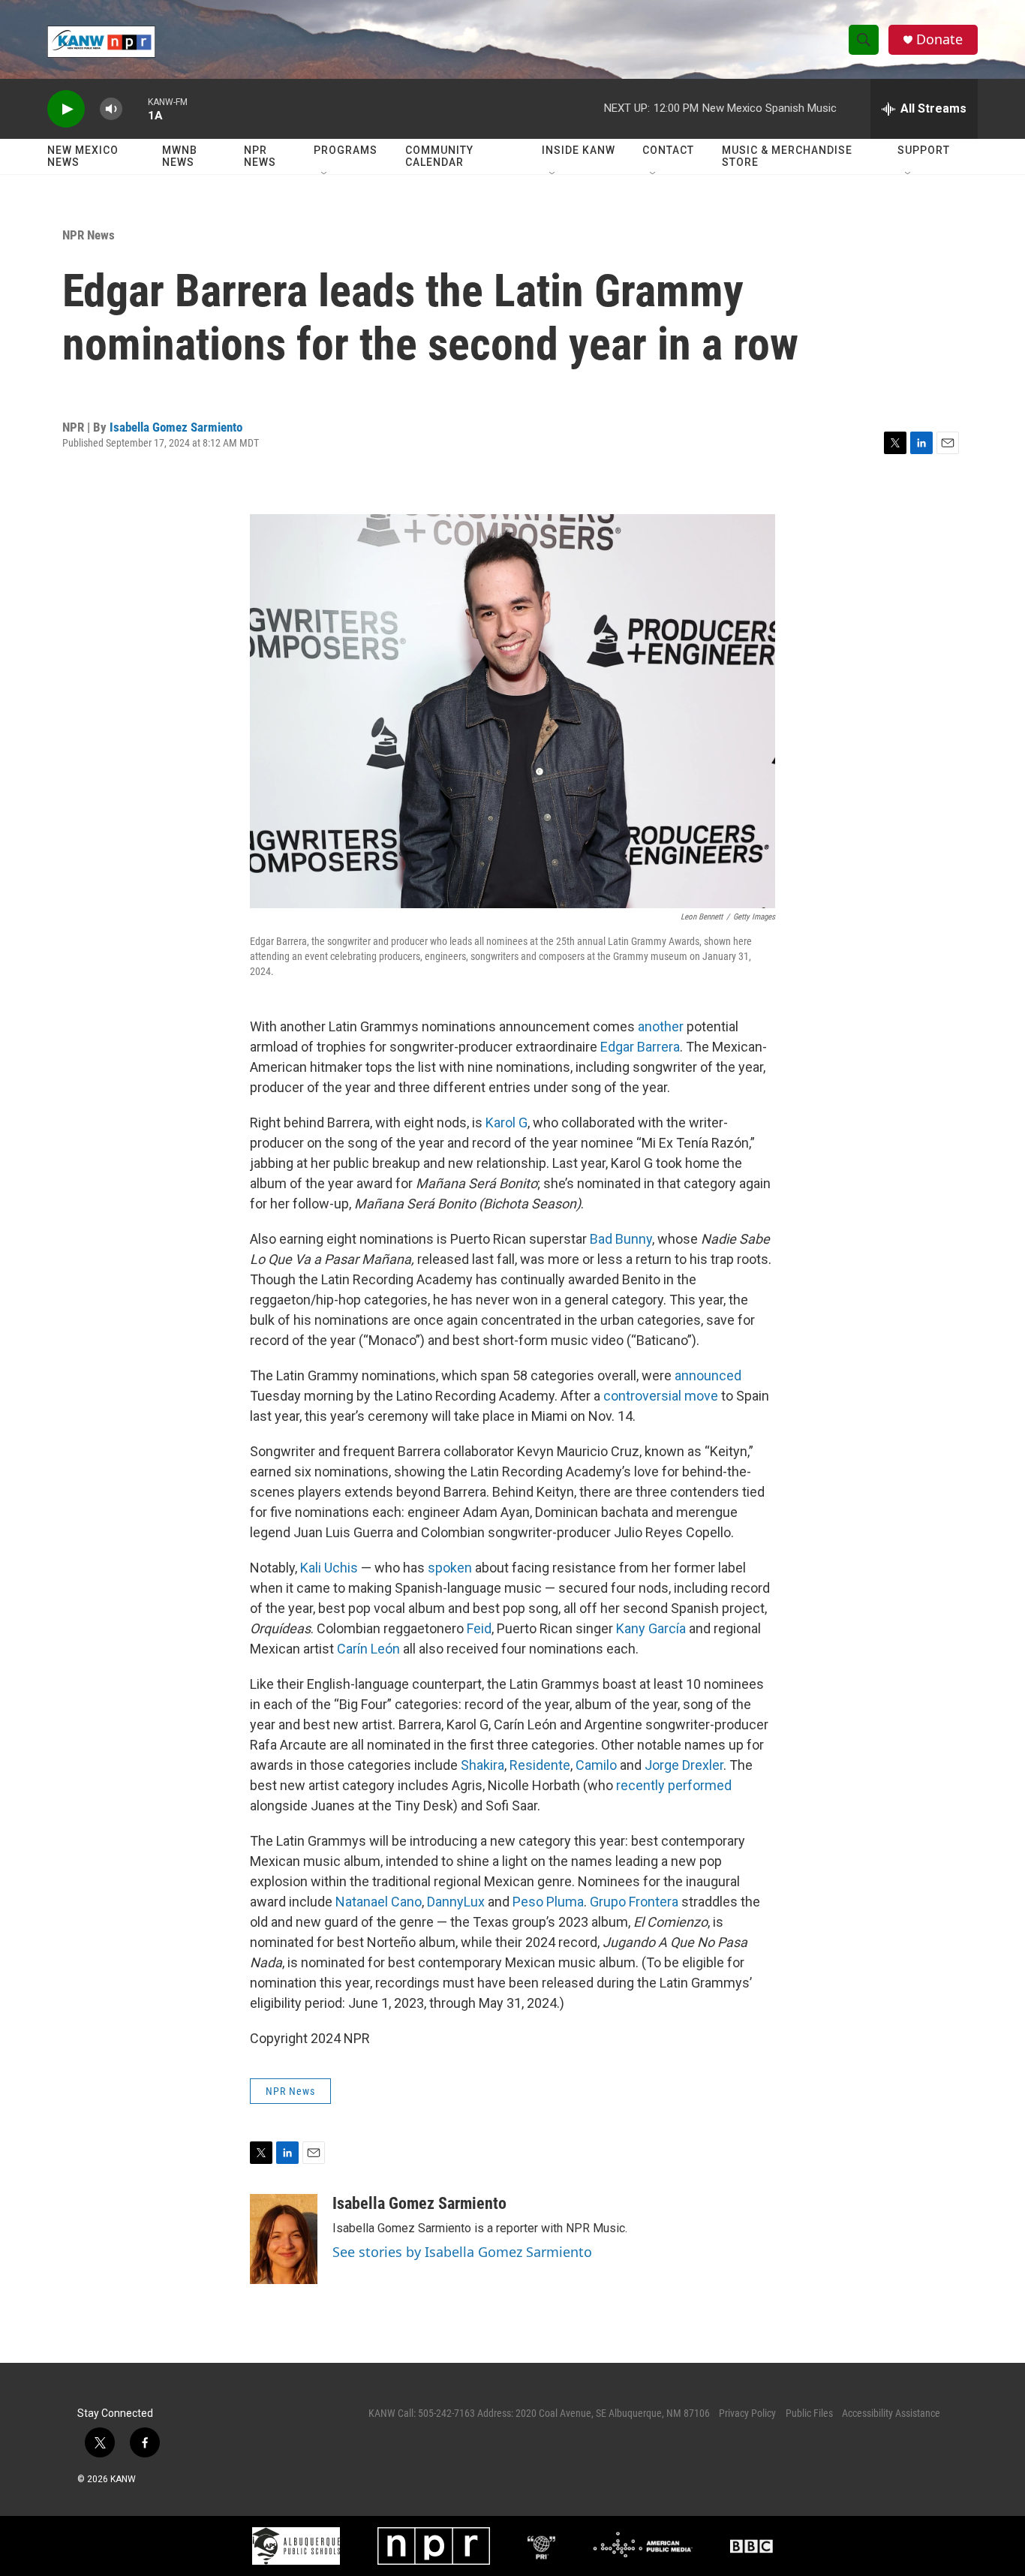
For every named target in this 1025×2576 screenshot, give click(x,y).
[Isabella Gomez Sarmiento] (284, 2239)
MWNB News (180, 156)
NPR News (260, 156)
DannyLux (456, 1902)
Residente (540, 1765)
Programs (346, 150)
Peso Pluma (548, 1902)
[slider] (135, 108)
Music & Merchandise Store (787, 156)
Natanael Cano (379, 1902)
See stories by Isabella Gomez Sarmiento (462, 2252)
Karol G (506, 1122)
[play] (66, 109)
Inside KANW (579, 150)
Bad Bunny (621, 1239)
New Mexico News (83, 156)
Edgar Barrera (640, 1047)
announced (708, 1375)
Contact (668, 150)
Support (924, 150)
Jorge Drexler (684, 1765)
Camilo (596, 1765)
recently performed (674, 1785)
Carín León (368, 1649)
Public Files (809, 2413)
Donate (939, 39)
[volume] (111, 109)
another (661, 1026)
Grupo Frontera (634, 1902)
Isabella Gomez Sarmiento (176, 427)
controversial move (661, 1396)
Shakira (482, 1765)
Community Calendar (439, 156)
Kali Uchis (329, 1568)
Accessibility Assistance (891, 2413)
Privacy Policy (747, 2413)
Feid (479, 1628)
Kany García (651, 1628)
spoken (450, 1568)
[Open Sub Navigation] (325, 174)
